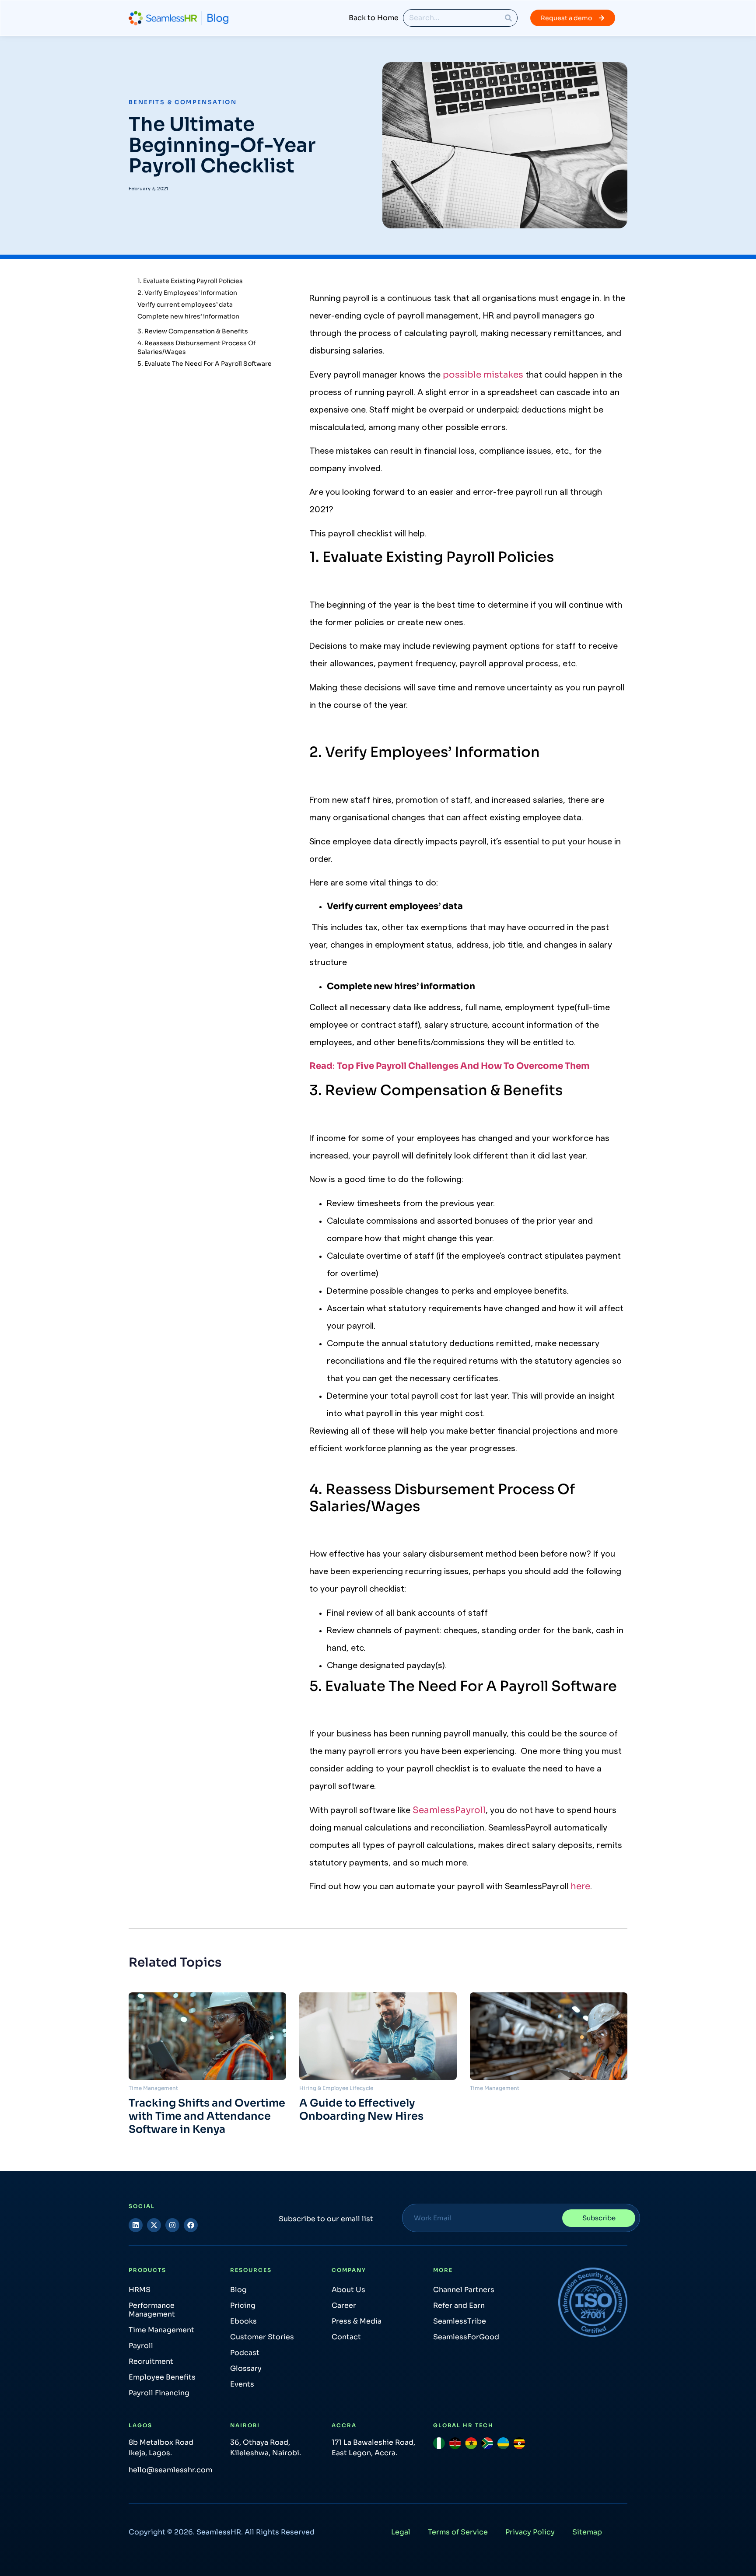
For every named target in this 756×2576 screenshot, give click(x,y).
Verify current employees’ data (185, 304)
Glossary (246, 2368)
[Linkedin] (136, 2225)
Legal (401, 2532)
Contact (346, 2337)
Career (344, 2305)
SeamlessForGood (466, 2337)
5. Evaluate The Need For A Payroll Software (205, 364)
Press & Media (357, 2321)
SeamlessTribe (460, 2321)
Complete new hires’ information (188, 316)
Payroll (141, 2346)
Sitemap (587, 2532)
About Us (348, 2290)
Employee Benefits (162, 2377)
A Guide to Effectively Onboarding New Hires (361, 2110)
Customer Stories (262, 2337)
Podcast (245, 2353)
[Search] (508, 18)
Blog (238, 2290)
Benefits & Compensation (183, 102)
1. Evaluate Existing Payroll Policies (190, 281)
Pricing (243, 2305)
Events (242, 2384)
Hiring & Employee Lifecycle (336, 2088)
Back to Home (374, 18)
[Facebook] (191, 2225)
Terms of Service (458, 2532)
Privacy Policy (530, 2532)
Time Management (153, 2088)
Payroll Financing (159, 2393)
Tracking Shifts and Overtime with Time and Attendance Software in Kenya (207, 2116)
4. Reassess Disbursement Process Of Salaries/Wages (196, 347)
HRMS (140, 2290)
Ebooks (243, 2321)
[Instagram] (172, 2225)
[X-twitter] (154, 2225)
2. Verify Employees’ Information (187, 293)
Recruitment (151, 2361)
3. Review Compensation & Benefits (193, 331)
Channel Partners (464, 2290)
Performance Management (152, 2310)
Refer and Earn (459, 2305)
